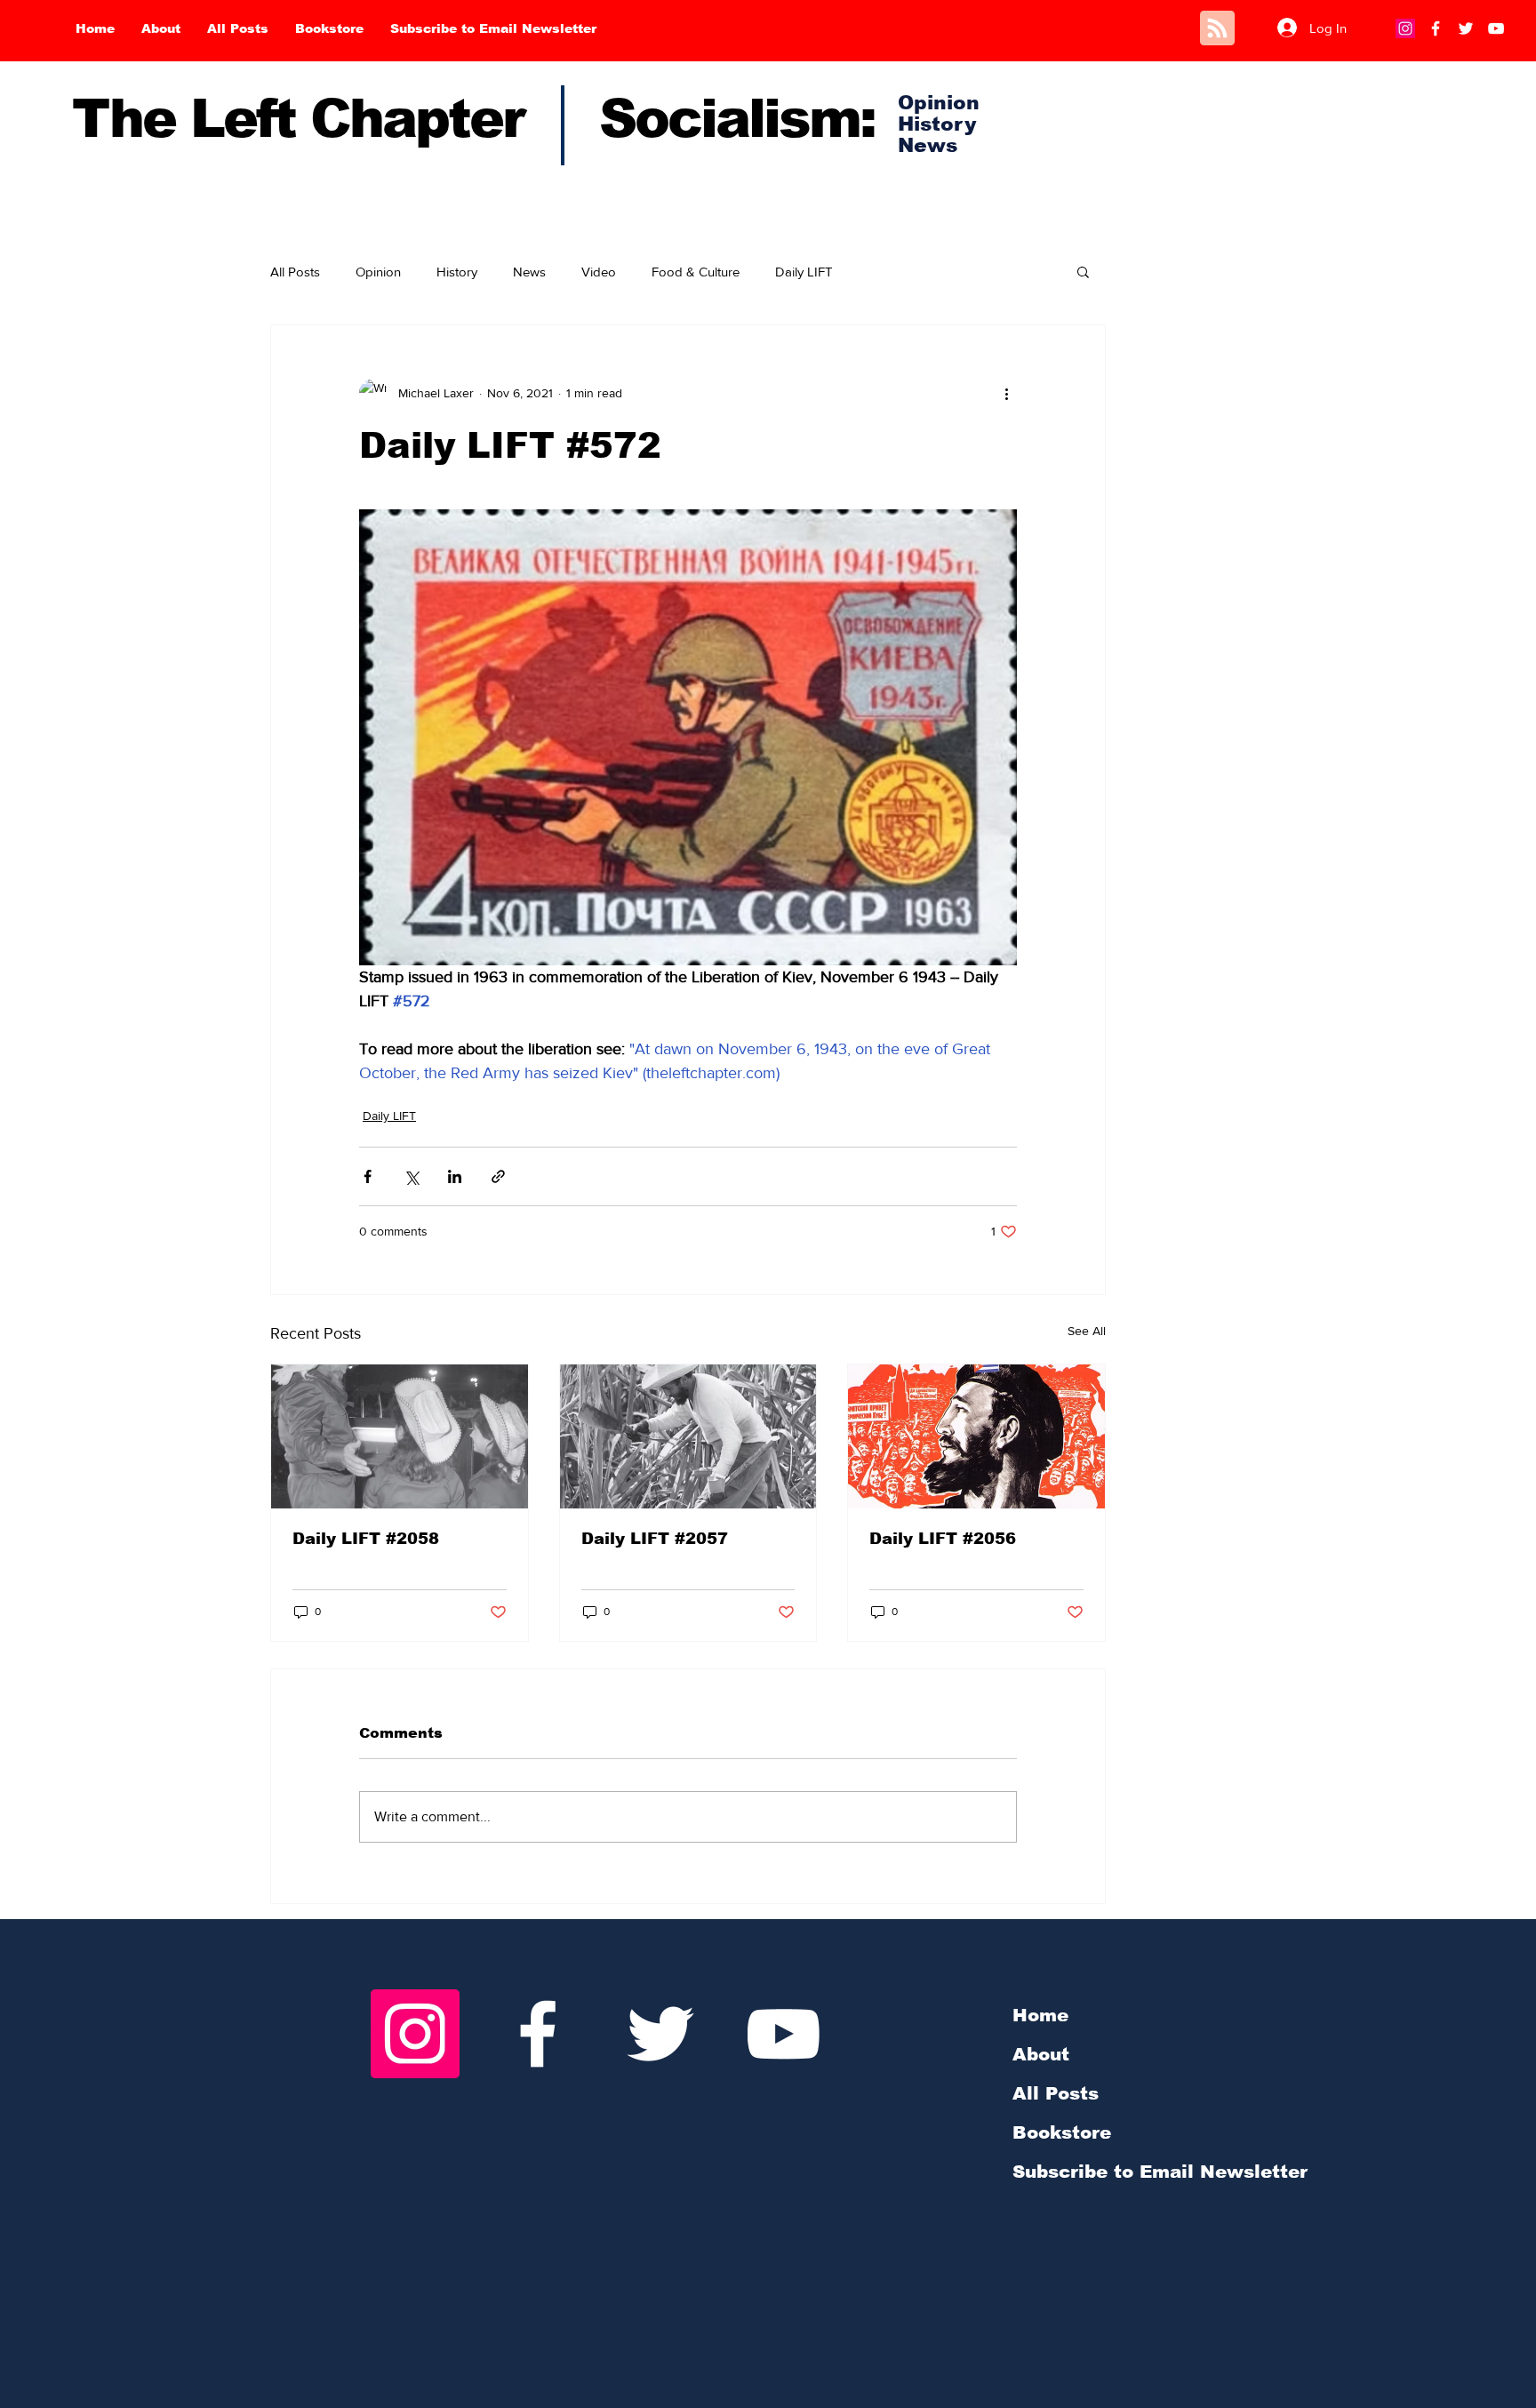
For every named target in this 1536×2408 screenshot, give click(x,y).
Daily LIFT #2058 (366, 1539)
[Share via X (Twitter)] (411, 1176)
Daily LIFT (804, 272)
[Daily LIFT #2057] (688, 1436)
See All (1087, 1331)
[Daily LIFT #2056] (976, 1436)
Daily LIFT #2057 (655, 1539)
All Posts (295, 272)
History (457, 272)
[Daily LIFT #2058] (400, 1436)
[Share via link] (498, 1176)
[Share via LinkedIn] (455, 1176)
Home (1040, 2015)
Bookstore (1062, 2132)
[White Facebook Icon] (538, 2034)
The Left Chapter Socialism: (473, 119)
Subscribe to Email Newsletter (1160, 2172)
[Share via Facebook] (368, 1176)
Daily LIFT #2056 (943, 1539)
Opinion (378, 272)
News (529, 272)
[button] (1083, 271)
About (1041, 2054)
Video (599, 272)
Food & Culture (696, 272)
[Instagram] (1405, 28)
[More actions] (1006, 393)
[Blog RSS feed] (1217, 29)
